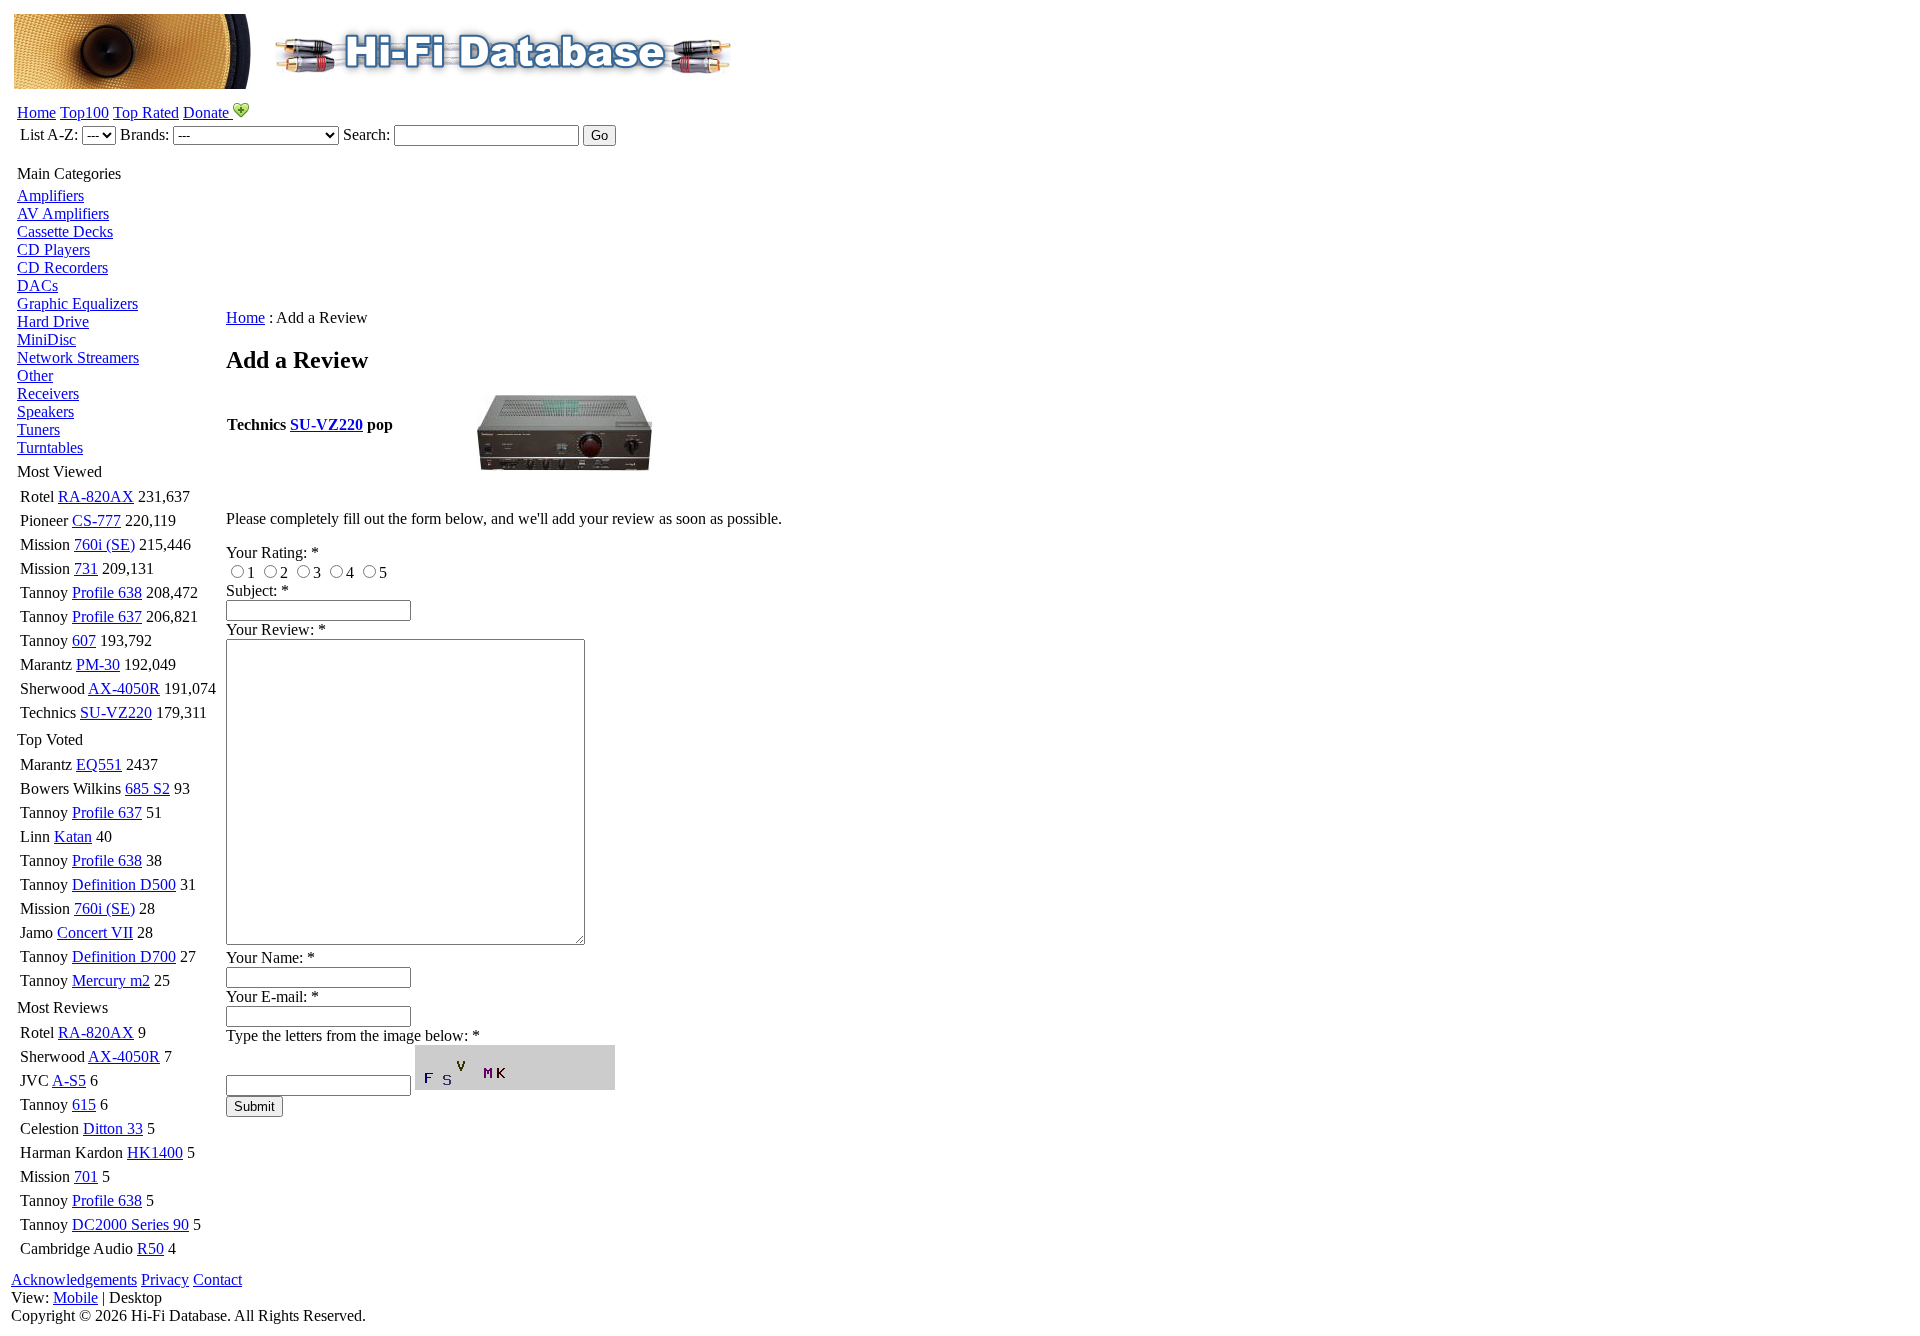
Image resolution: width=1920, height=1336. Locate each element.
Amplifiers (50, 195)
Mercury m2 (111, 980)
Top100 (84, 112)
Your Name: (270, 957)
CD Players (53, 249)
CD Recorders (62, 267)
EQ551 (99, 764)
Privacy (165, 1279)
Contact (217, 1279)
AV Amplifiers (63, 213)
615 (84, 1104)
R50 (150, 1248)
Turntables (50, 447)
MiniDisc (46, 339)
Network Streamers (78, 357)
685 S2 (147, 788)
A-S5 (69, 1080)
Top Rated (146, 112)
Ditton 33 (113, 1128)
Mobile (75, 1297)
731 (86, 568)
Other (35, 375)
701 (86, 1176)
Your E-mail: (272, 996)
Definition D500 (124, 884)
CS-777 (96, 520)
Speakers (45, 411)
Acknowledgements (74, 1279)
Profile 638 (107, 592)
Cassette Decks (65, 231)
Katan (73, 836)
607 (84, 640)
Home (36, 112)
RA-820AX (96, 496)
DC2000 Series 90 (130, 1224)
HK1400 (155, 1152)
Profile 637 (107, 616)
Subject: (257, 590)
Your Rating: (272, 552)
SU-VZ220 (116, 712)
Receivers (48, 393)
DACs (37, 285)
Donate (208, 112)
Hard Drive (53, 321)
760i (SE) (104, 544)
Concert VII (95, 932)
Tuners (38, 429)
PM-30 (98, 664)
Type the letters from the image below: (353, 1035)
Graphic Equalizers (77, 303)
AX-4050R (124, 688)
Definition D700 (124, 956)
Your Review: (276, 629)
